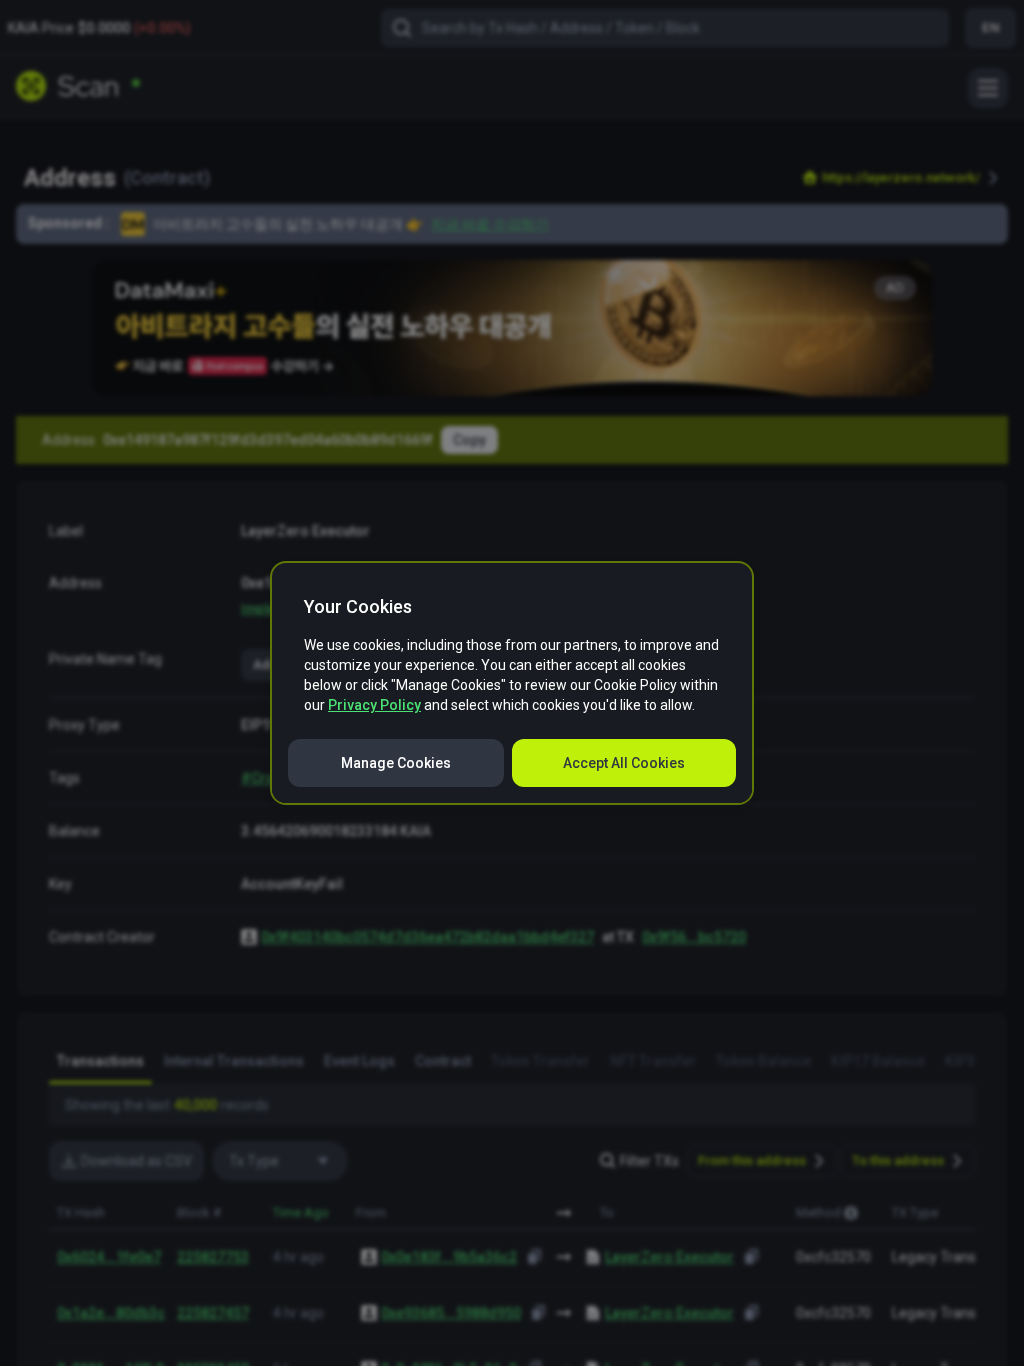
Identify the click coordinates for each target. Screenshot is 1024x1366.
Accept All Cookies (624, 763)
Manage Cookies (396, 763)
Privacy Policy (374, 705)
